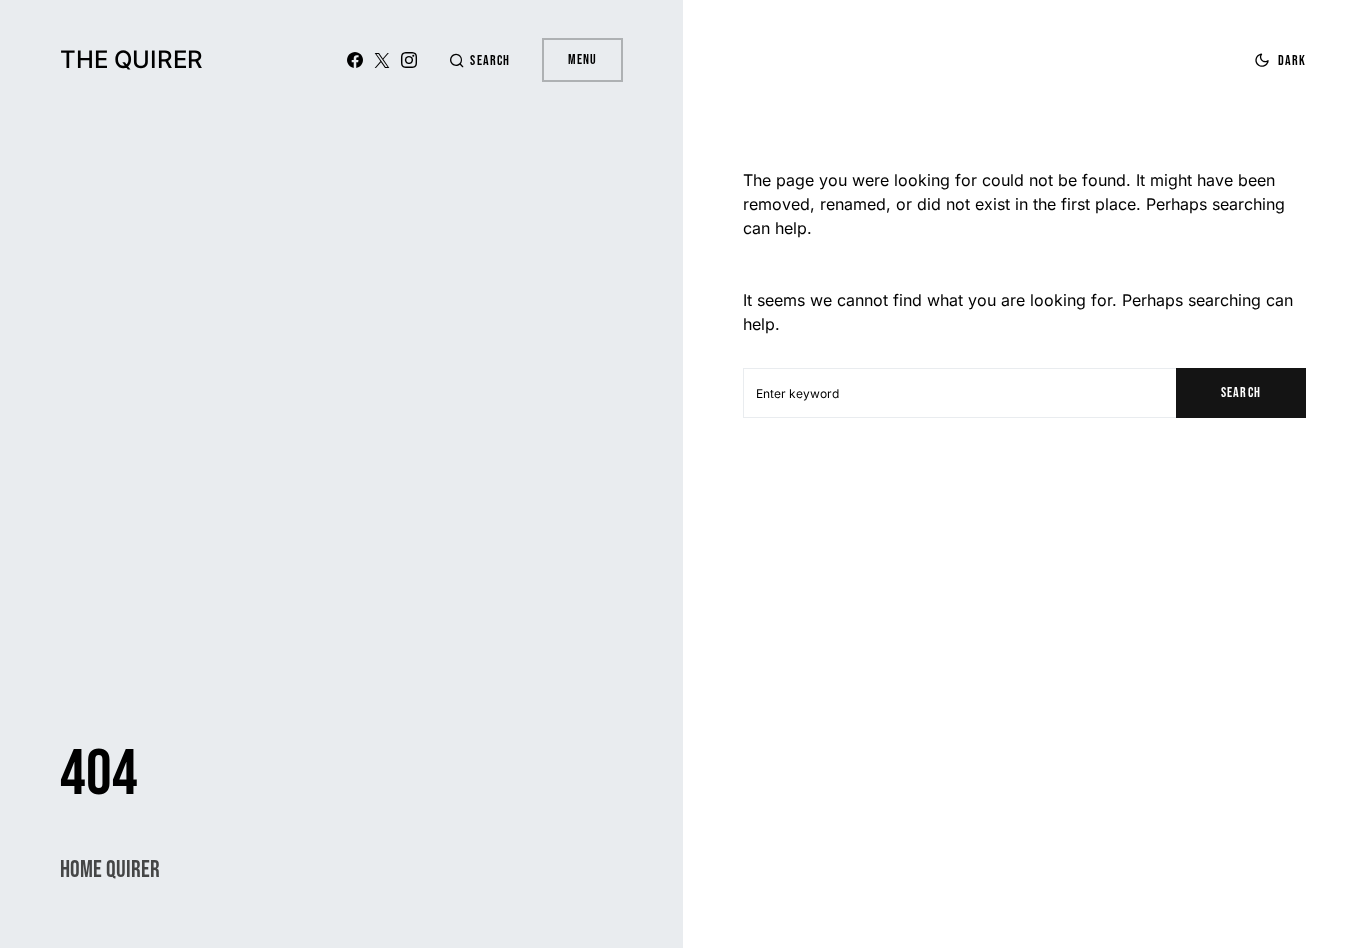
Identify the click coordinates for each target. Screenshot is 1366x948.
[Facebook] (355, 60)
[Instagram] (409, 60)
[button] (479, 60)
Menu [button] (582, 59)
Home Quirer (110, 869)
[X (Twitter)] (382, 60)
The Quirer (131, 59)
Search (1240, 392)
